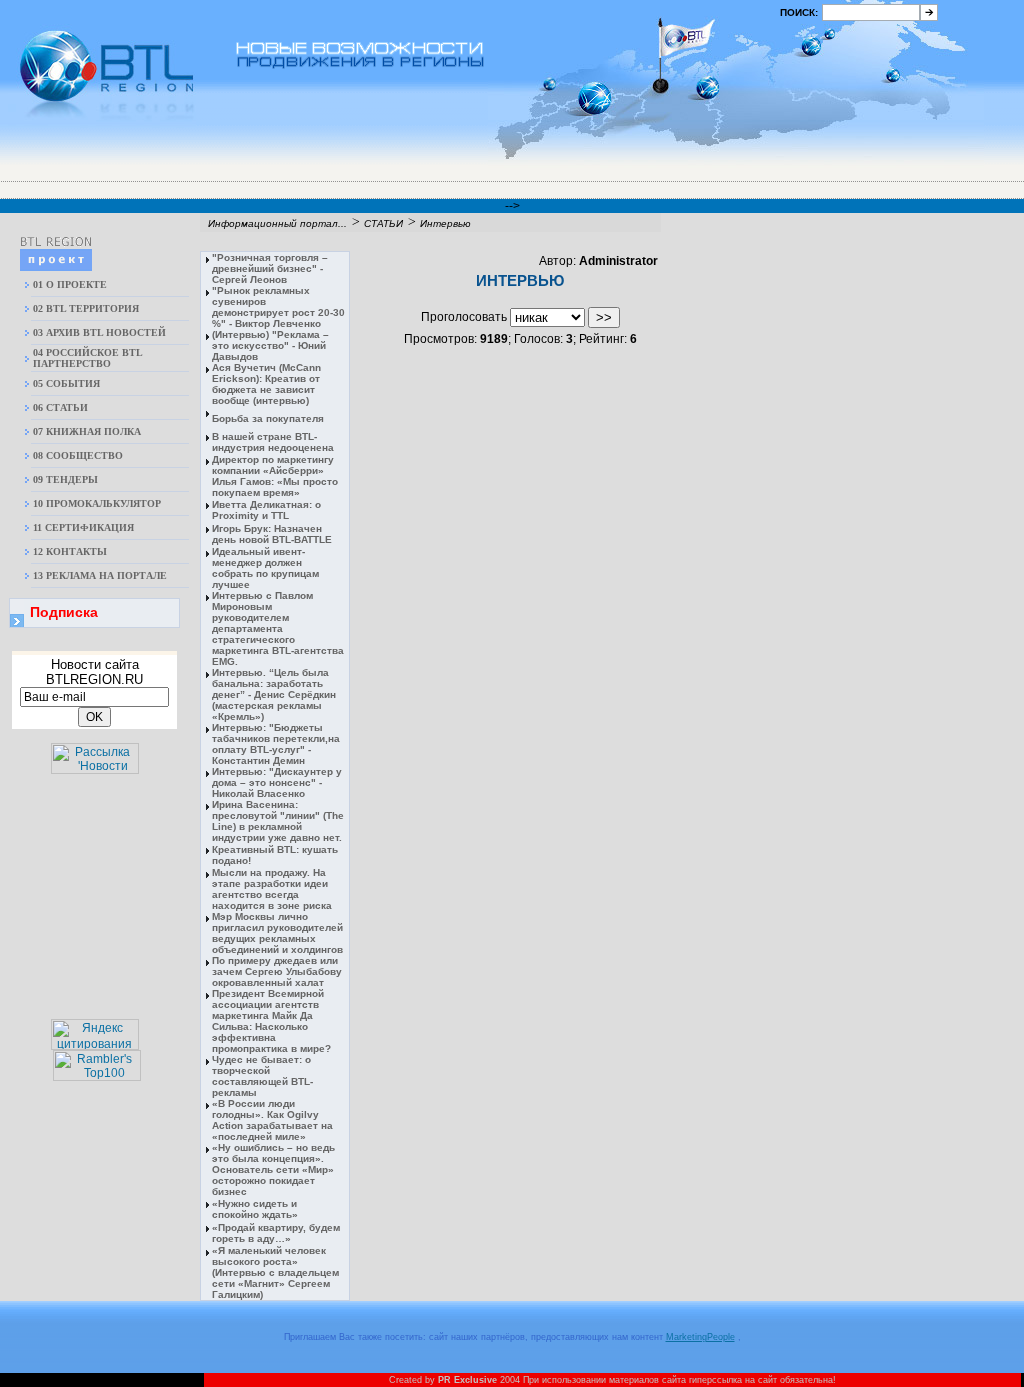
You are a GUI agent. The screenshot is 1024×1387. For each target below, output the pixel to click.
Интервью (445, 223)
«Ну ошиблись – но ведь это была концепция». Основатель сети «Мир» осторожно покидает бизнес (273, 1169)
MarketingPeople (700, 1337)
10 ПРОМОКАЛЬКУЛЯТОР (97, 503)
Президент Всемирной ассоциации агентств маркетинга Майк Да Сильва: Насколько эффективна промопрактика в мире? (271, 1021)
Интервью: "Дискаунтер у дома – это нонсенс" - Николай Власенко (277, 782)
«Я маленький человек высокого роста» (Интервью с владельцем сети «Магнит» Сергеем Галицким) (275, 1272)
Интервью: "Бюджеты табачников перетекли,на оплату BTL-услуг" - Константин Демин (276, 744)
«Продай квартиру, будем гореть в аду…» (276, 1233)
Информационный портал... (277, 223)
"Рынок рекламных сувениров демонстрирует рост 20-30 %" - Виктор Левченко (278, 307)
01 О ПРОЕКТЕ (70, 284)
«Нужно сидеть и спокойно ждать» (255, 1209)
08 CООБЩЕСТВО (78, 455)
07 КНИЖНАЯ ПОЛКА (87, 431)
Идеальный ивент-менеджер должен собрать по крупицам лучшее (265, 568)
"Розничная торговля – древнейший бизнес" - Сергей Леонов (270, 268)
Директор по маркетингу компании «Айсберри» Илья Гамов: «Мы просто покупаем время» (275, 476)
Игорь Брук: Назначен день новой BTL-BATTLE (272, 534)
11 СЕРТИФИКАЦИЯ (83, 527)
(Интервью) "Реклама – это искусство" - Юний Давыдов (270, 345)
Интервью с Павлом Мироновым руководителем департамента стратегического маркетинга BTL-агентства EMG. (278, 628)
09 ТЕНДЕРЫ (65, 479)
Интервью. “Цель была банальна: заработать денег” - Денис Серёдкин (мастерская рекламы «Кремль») (274, 694)
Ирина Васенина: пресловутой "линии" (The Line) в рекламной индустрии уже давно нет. (278, 821)
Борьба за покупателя (268, 418)
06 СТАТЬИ (60, 407)
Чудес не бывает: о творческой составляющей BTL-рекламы (262, 1076)
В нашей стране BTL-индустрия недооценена (273, 442)
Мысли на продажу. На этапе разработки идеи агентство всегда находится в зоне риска (272, 889)
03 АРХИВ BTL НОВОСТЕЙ (99, 332)
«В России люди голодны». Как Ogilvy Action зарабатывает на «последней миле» (272, 1120)
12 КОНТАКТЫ (70, 551)
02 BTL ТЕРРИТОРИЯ (86, 308)
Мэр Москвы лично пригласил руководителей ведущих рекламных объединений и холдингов (277, 933)
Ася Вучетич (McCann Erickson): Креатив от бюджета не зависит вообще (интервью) (266, 384)
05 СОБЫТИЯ (66, 383)
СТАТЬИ (383, 223)
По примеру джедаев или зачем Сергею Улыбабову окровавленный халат (277, 971)
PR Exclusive (467, 1380)
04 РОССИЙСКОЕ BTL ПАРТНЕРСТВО (87, 358)
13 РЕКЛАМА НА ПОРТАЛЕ (100, 575)
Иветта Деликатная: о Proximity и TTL (266, 510)
